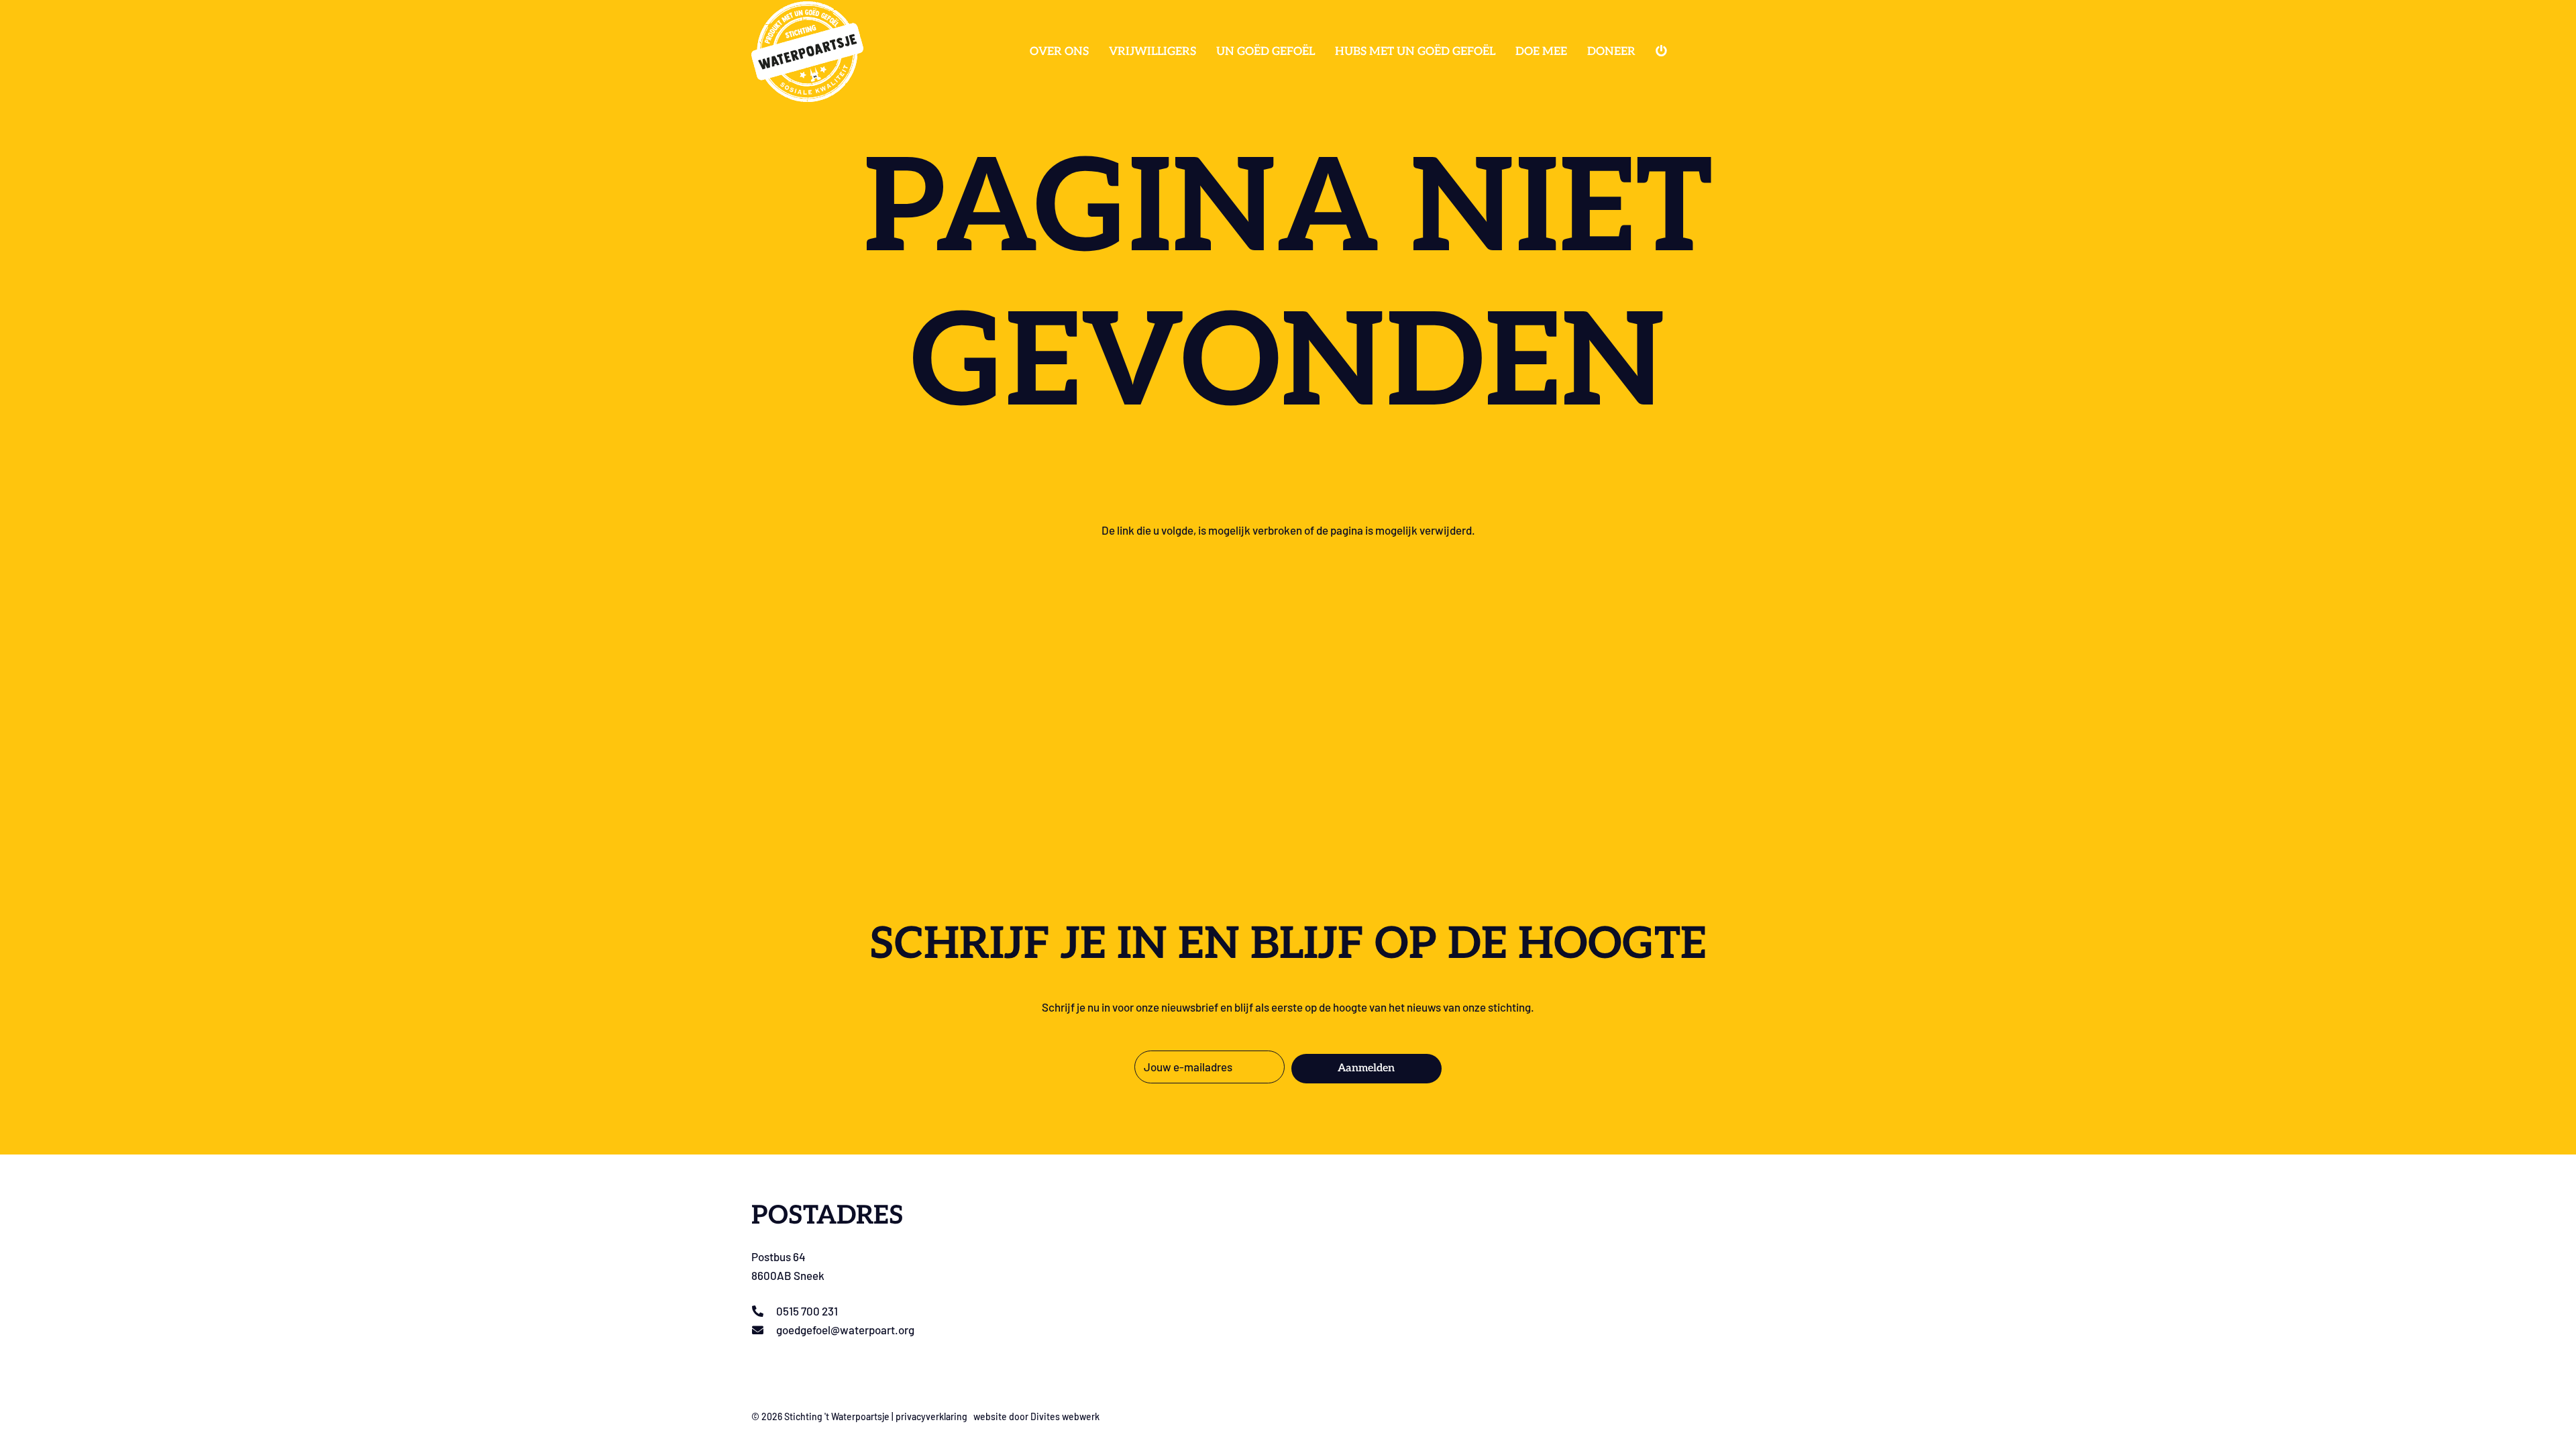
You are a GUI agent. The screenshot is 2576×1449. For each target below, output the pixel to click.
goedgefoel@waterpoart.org (845, 1330)
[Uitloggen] (1663, 52)
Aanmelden (1366, 1068)
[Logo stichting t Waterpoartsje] (807, 52)
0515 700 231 (807, 1311)
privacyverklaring (931, 1416)
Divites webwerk (1065, 1416)
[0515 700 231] (764, 1311)
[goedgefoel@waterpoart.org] (764, 1330)
